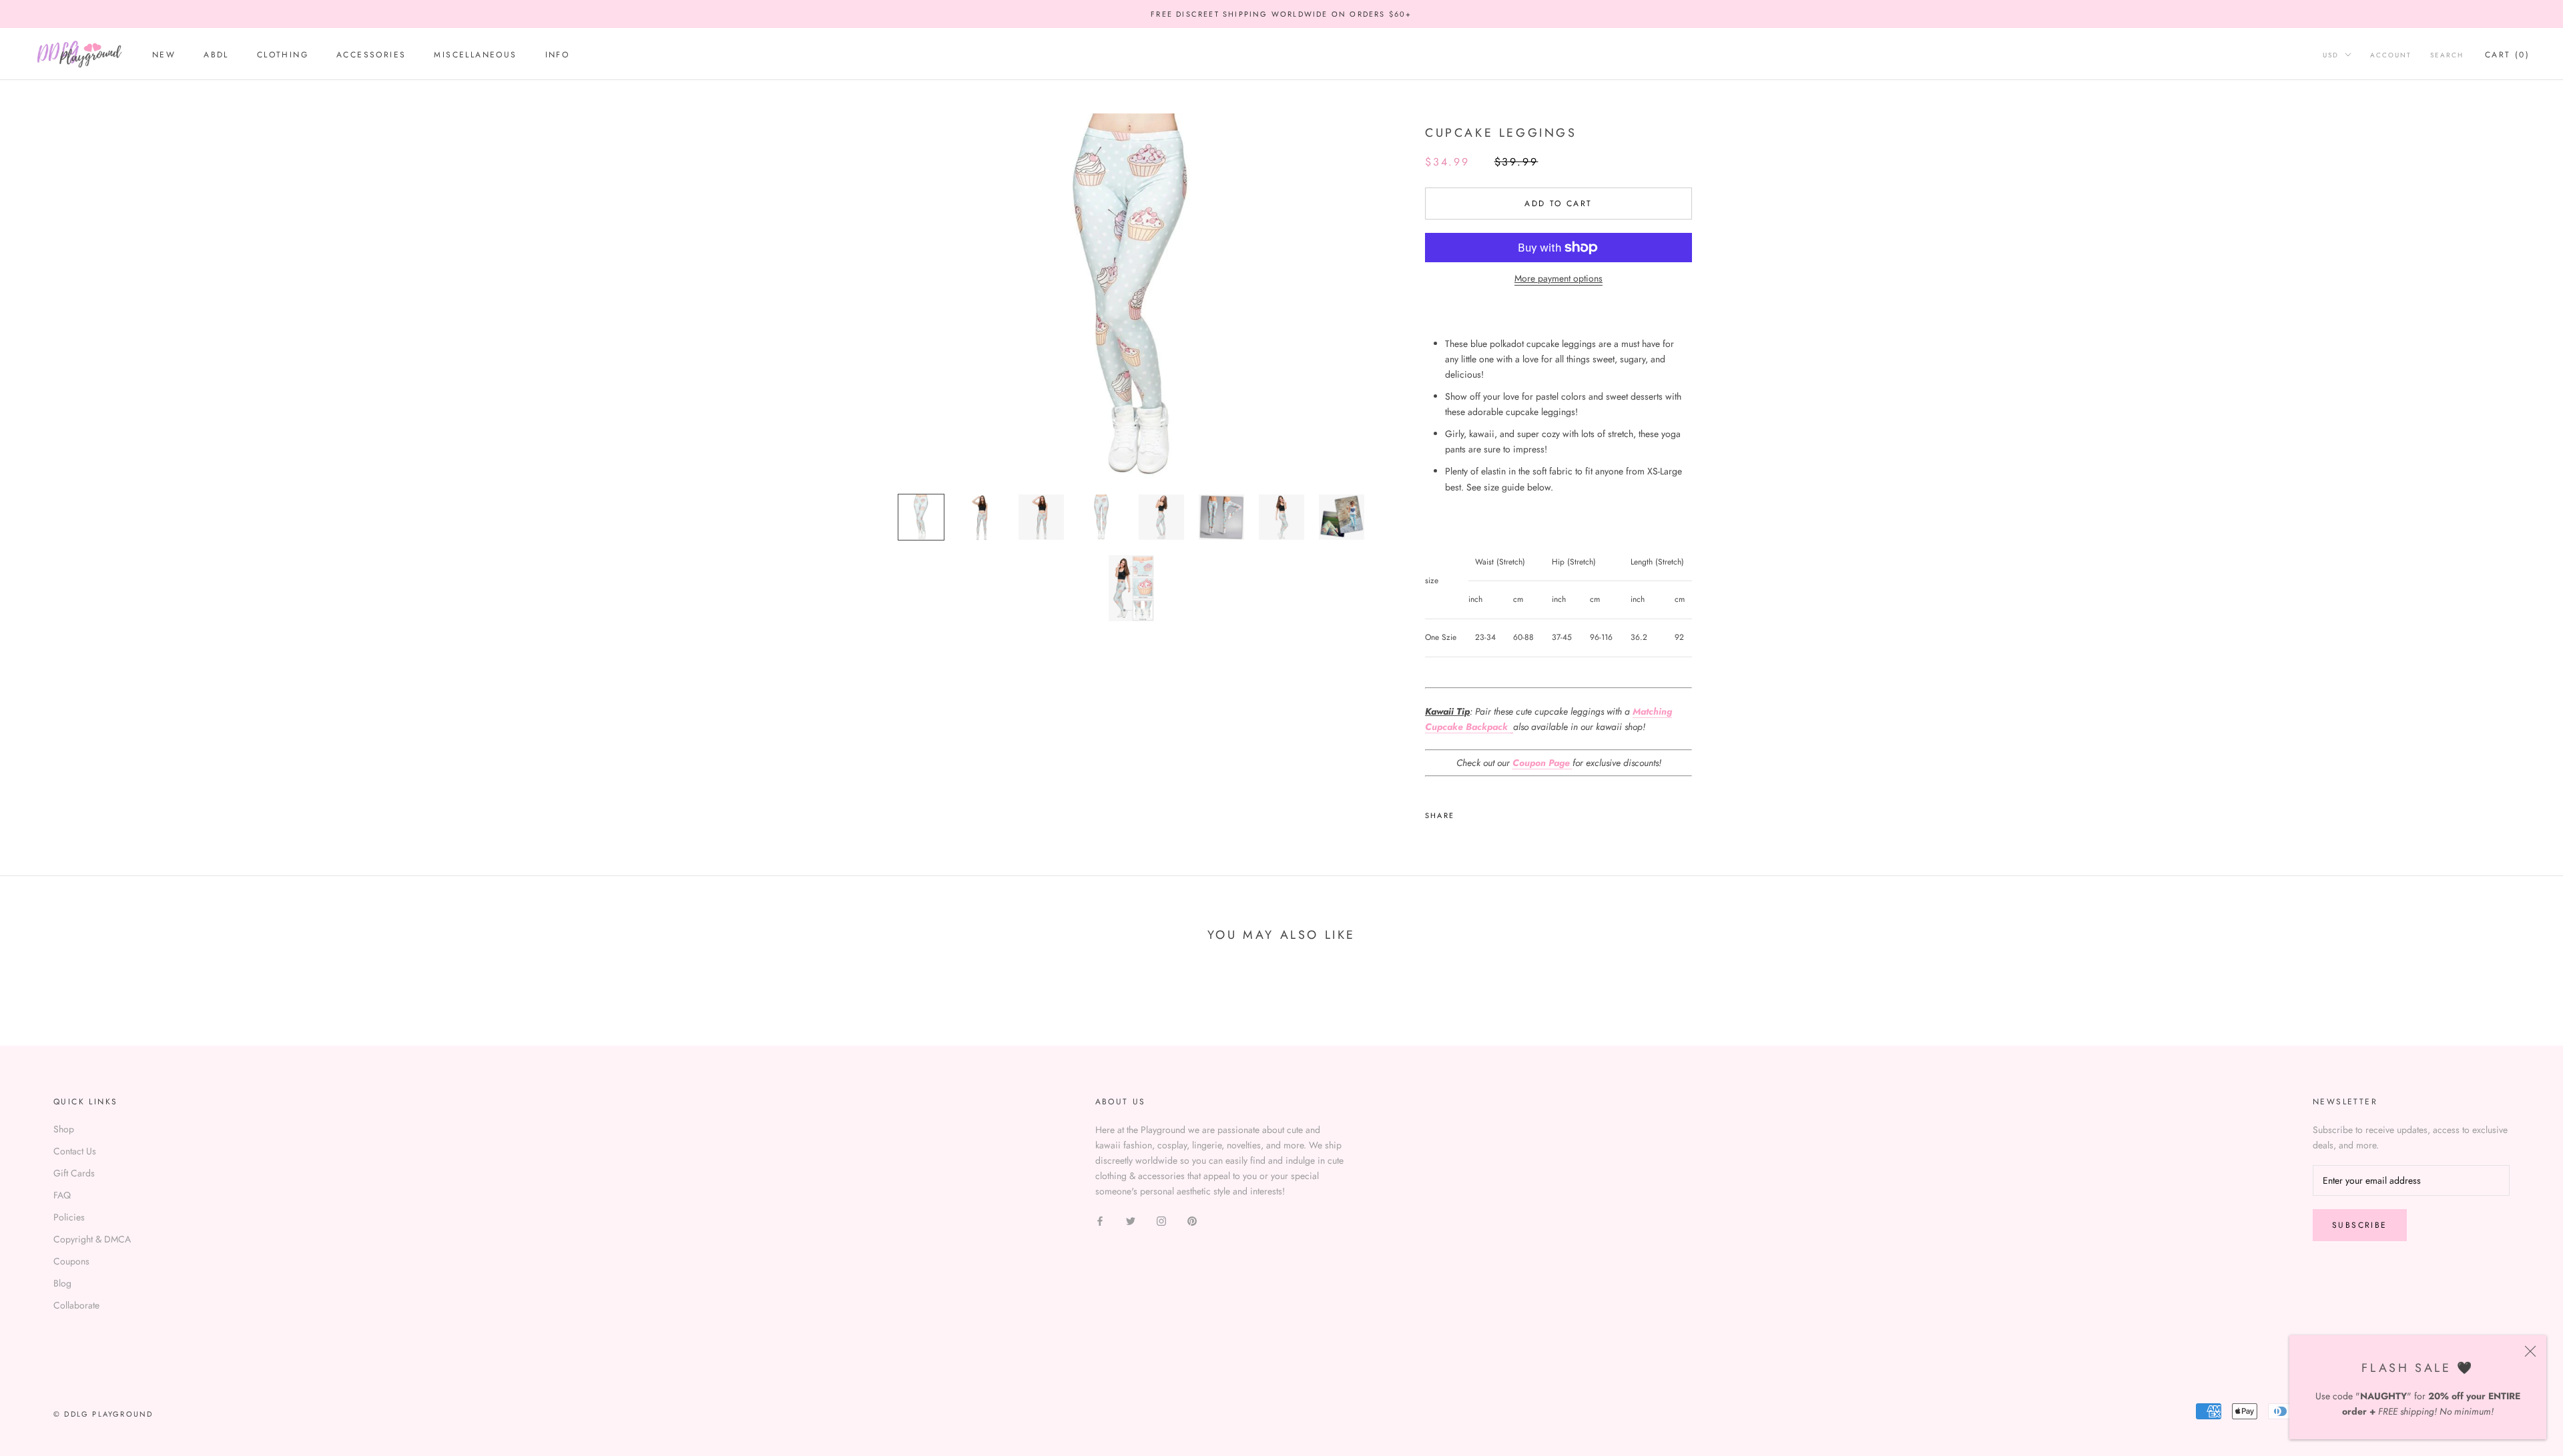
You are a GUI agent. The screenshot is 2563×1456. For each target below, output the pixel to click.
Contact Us (75, 1151)
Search (2447, 55)
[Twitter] (1484, 812)
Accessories (371, 55)
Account (2391, 55)
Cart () (2507, 55)
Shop (64, 1129)
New (164, 55)
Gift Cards (74, 1173)
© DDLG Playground (103, 1414)
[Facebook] (1467, 812)
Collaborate (76, 1305)
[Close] (2530, 1351)
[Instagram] (1161, 1220)
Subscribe (2360, 1225)
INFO (558, 55)
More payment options (1558, 278)
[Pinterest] (1502, 812)
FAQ (62, 1195)
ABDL (216, 55)
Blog (62, 1283)
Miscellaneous (475, 55)
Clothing (283, 55)
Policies (69, 1217)
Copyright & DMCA (92, 1239)
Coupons (71, 1261)
